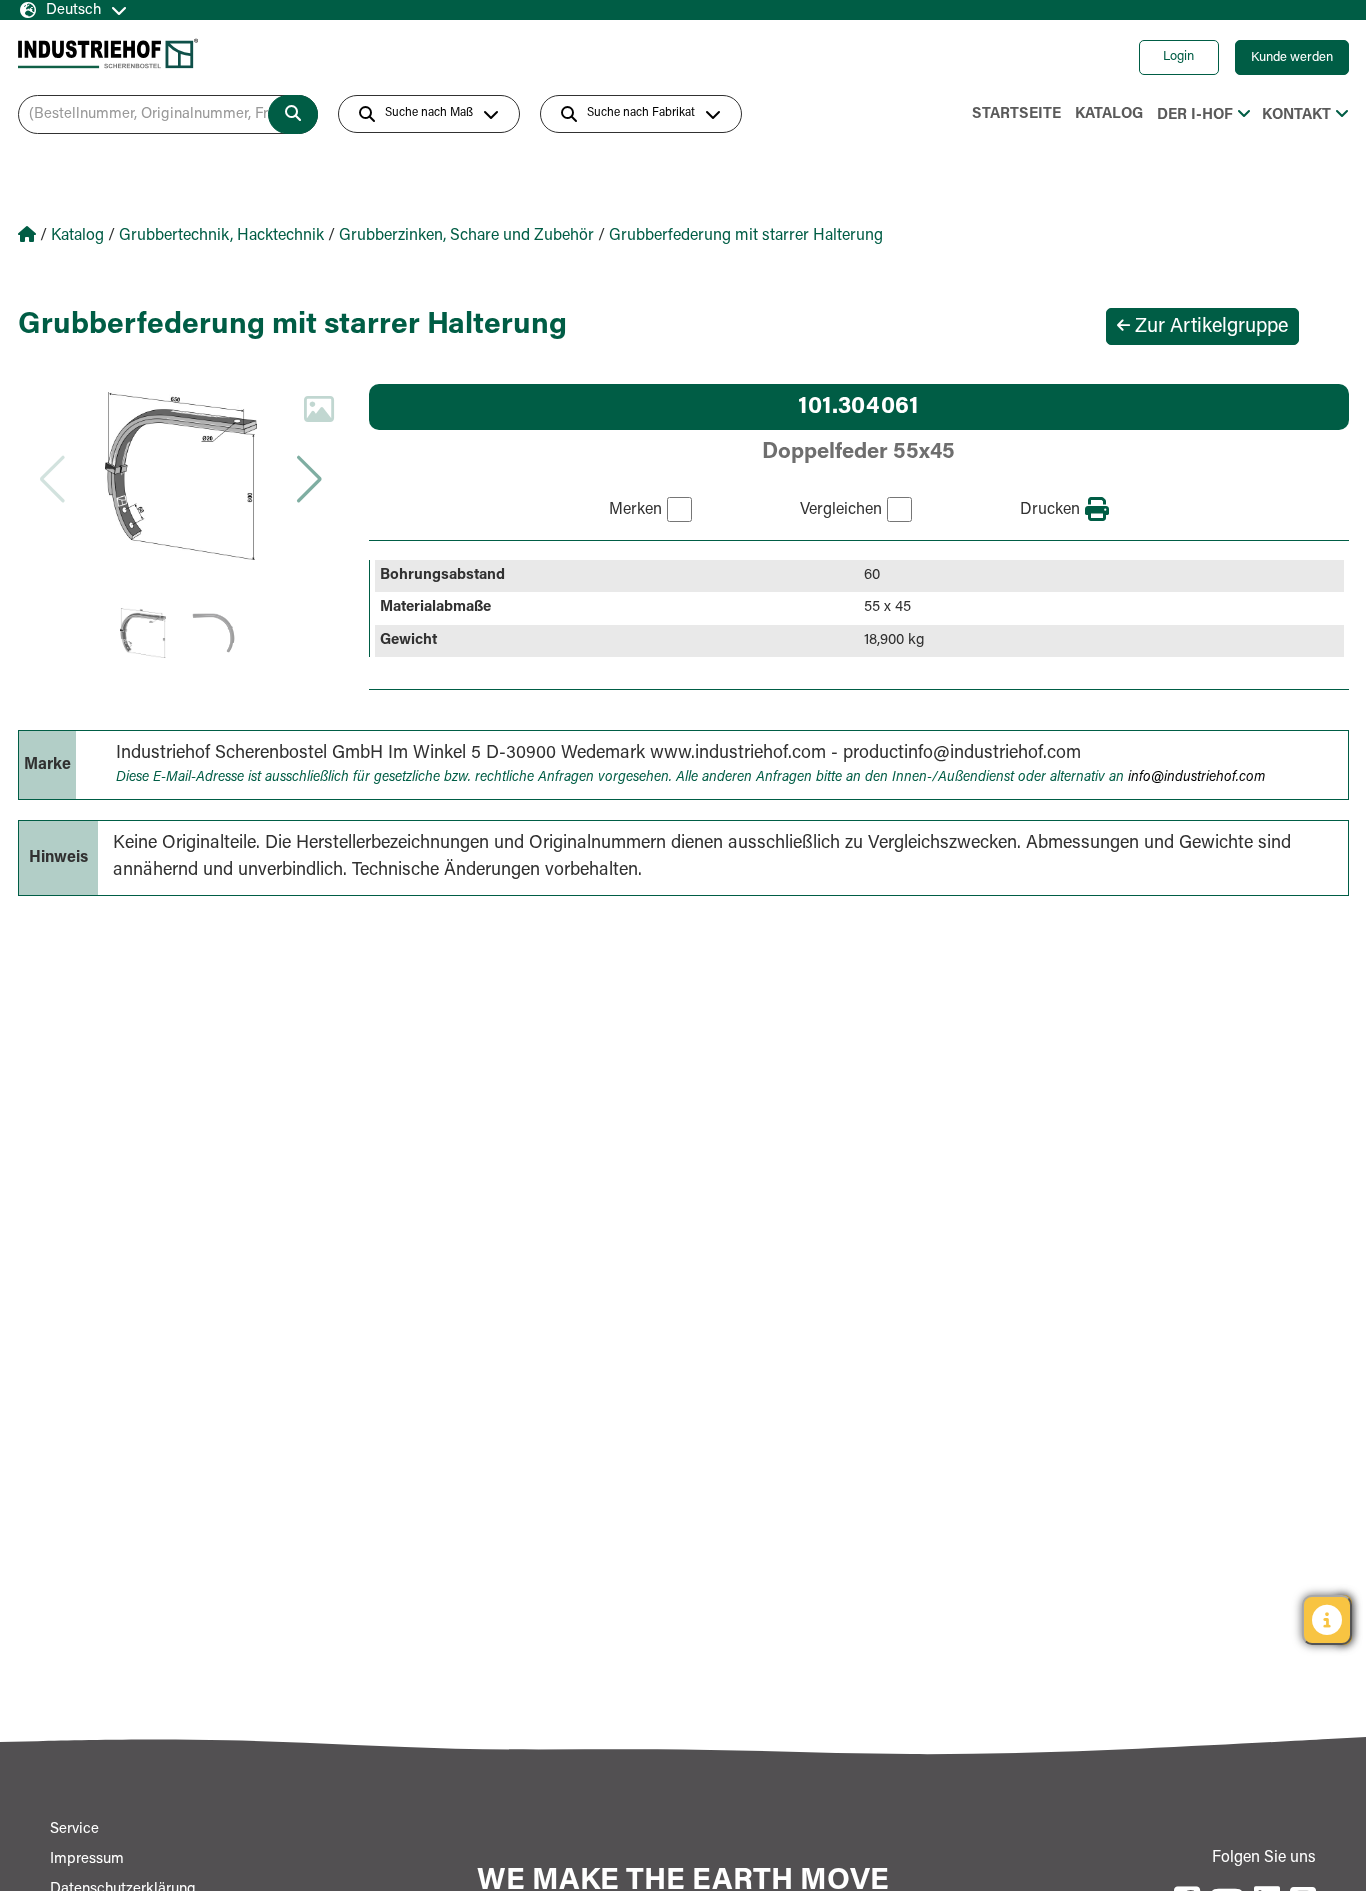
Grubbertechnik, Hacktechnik (221, 236)
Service (74, 1829)
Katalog (1109, 114)
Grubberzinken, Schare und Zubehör (466, 236)
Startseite (1016, 114)
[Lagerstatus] (1327, 1620)
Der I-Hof (1195, 115)
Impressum (87, 1859)
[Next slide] (309, 479)
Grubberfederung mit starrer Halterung (746, 236)
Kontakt (1296, 115)
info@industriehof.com (1196, 778)
